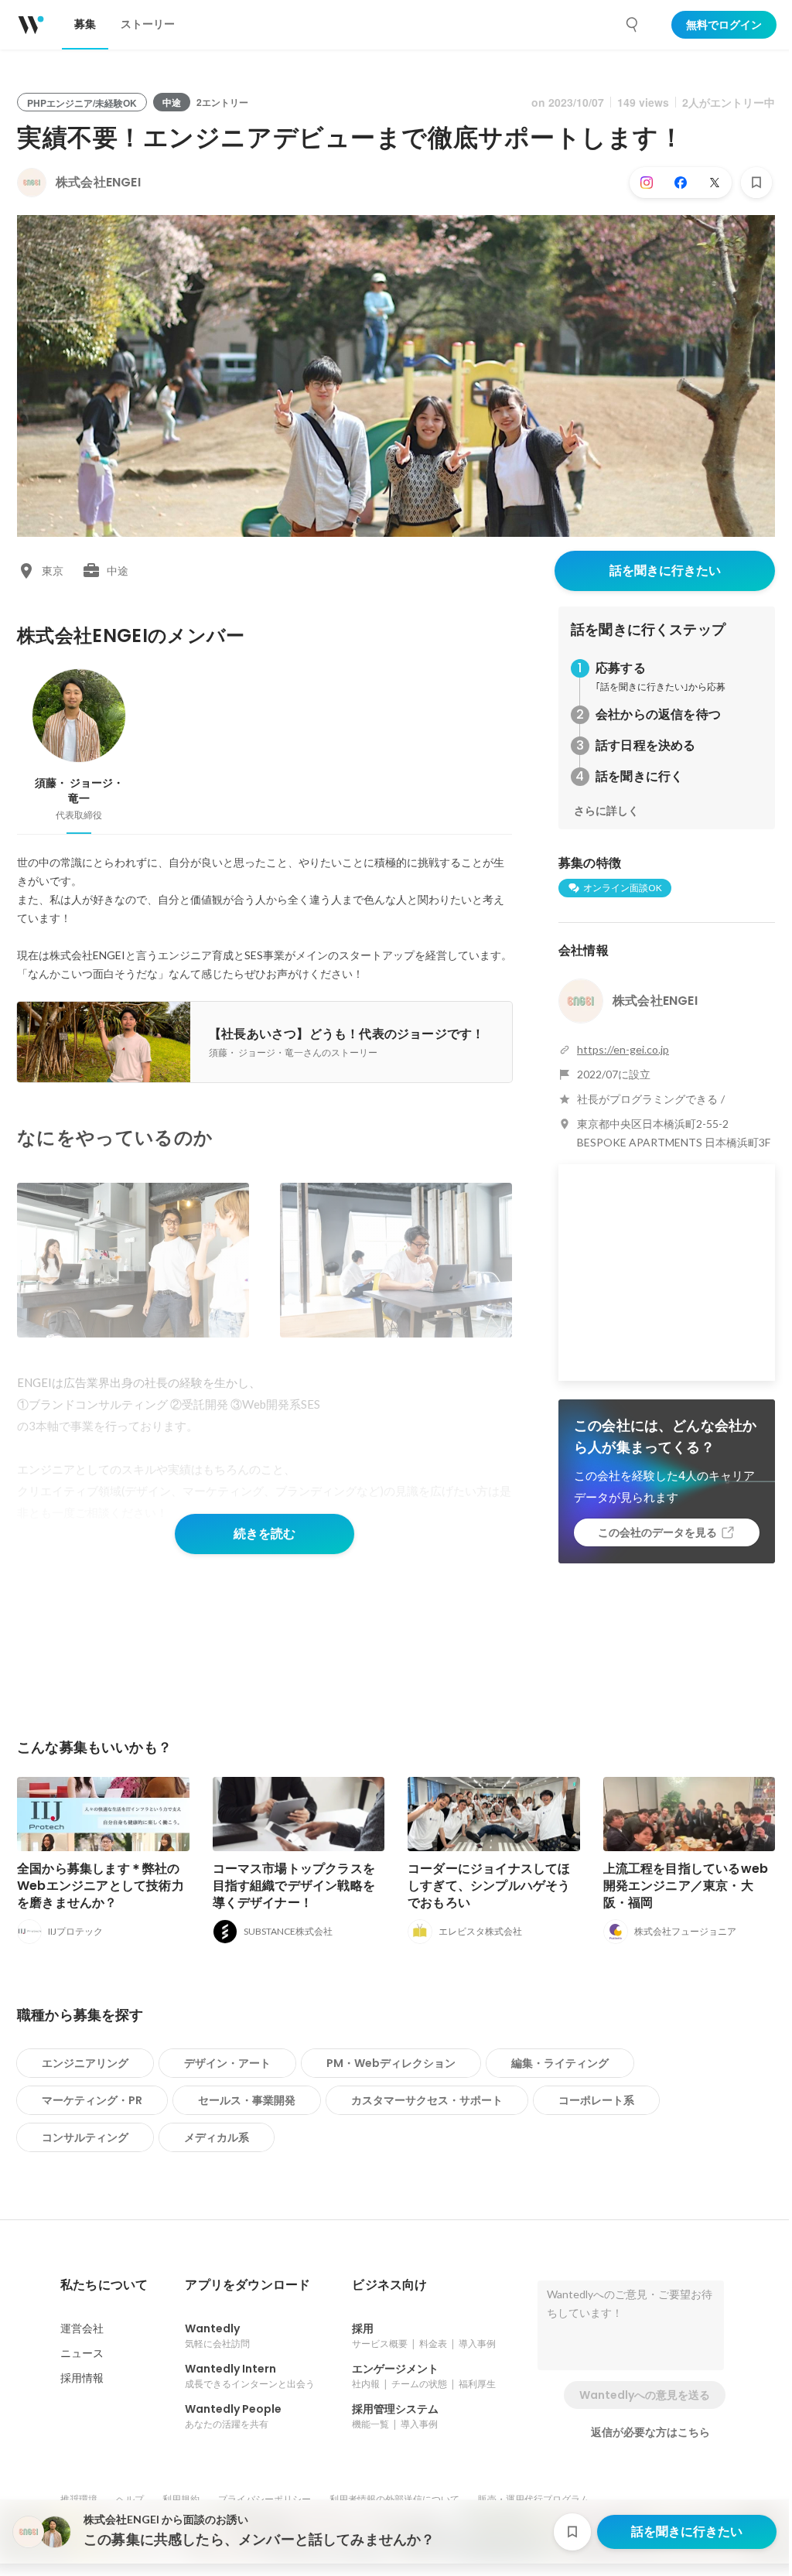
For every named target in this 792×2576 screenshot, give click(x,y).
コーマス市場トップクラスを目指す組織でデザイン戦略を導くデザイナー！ (294, 1886)
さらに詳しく (606, 811)
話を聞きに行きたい (665, 571)
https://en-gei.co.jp (623, 1049)
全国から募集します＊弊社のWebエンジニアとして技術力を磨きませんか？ (101, 1886)
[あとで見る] (756, 183)
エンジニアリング (85, 2063)
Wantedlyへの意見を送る (645, 2395)
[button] (104, 2285)
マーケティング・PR (92, 2100)
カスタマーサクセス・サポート (427, 2100)
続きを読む (265, 1534)
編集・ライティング (560, 2063)
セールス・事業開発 (247, 2100)
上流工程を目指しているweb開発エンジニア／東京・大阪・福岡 (686, 1886)
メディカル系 (217, 2137)
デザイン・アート (227, 2063)
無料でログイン (724, 25)
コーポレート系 (596, 2100)
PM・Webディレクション (391, 2063)
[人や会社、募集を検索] (633, 25)
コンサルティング (85, 2137)
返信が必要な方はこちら (650, 2432)
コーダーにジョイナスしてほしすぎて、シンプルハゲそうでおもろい (489, 1886)
